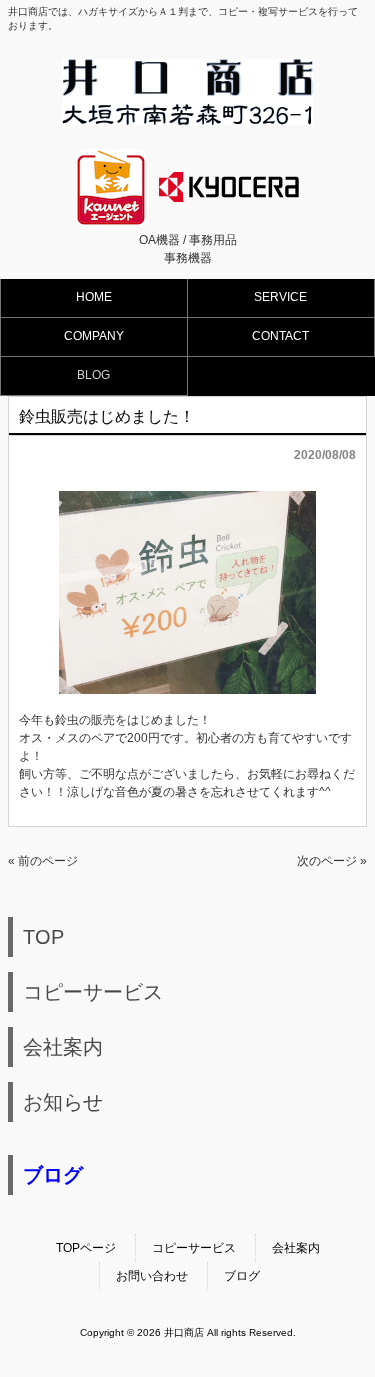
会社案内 (296, 1248)
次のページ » (332, 861)
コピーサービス (194, 1248)
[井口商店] (187, 118)
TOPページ (86, 1248)
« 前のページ (43, 861)
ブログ (242, 1276)
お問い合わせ (152, 1276)
